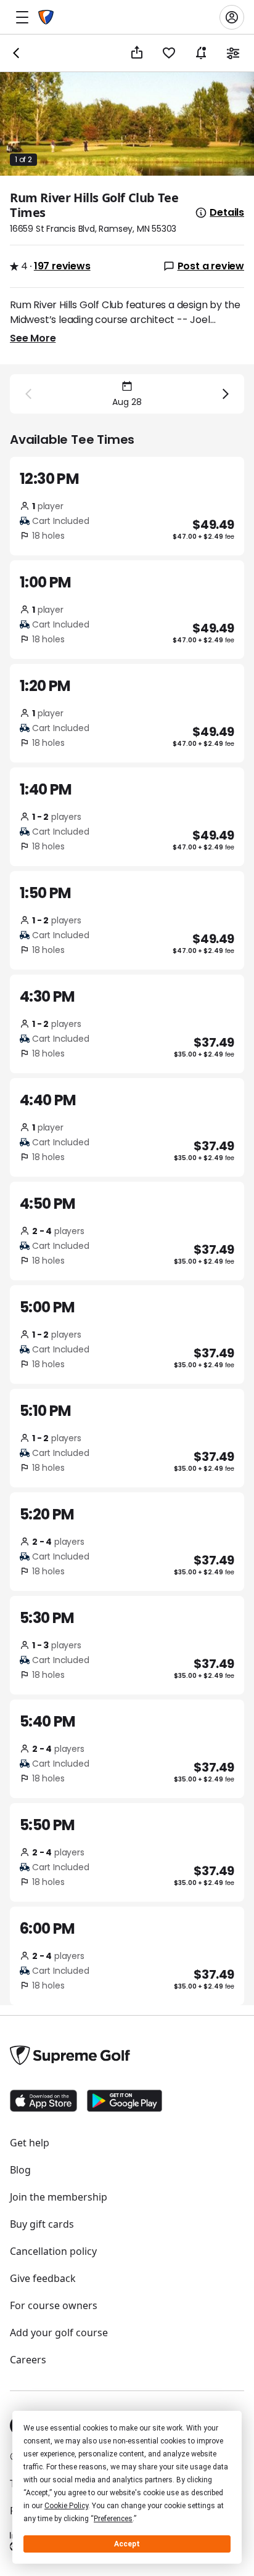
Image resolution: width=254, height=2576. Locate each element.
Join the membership (59, 2197)
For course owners (54, 2305)
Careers (28, 2360)
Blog (20, 2170)
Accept (127, 2544)
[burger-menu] (22, 17)
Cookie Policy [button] (66, 2506)
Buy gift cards (42, 2224)
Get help (30, 2143)
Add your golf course (59, 2333)
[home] (46, 17)
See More (33, 338)
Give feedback (43, 2278)
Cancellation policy (53, 2251)
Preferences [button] (113, 2519)
